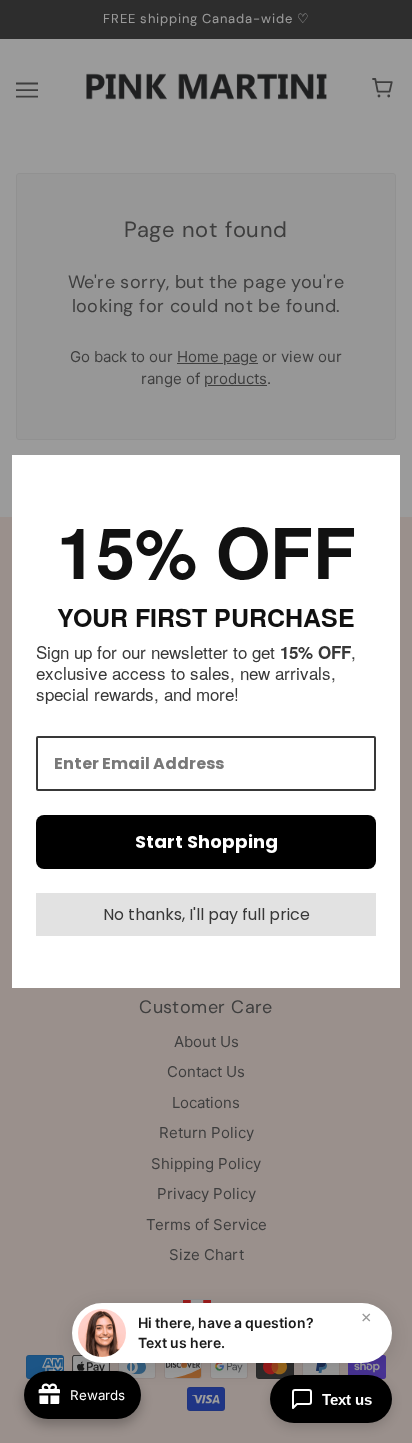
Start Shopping (206, 841)
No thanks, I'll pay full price (206, 914)
